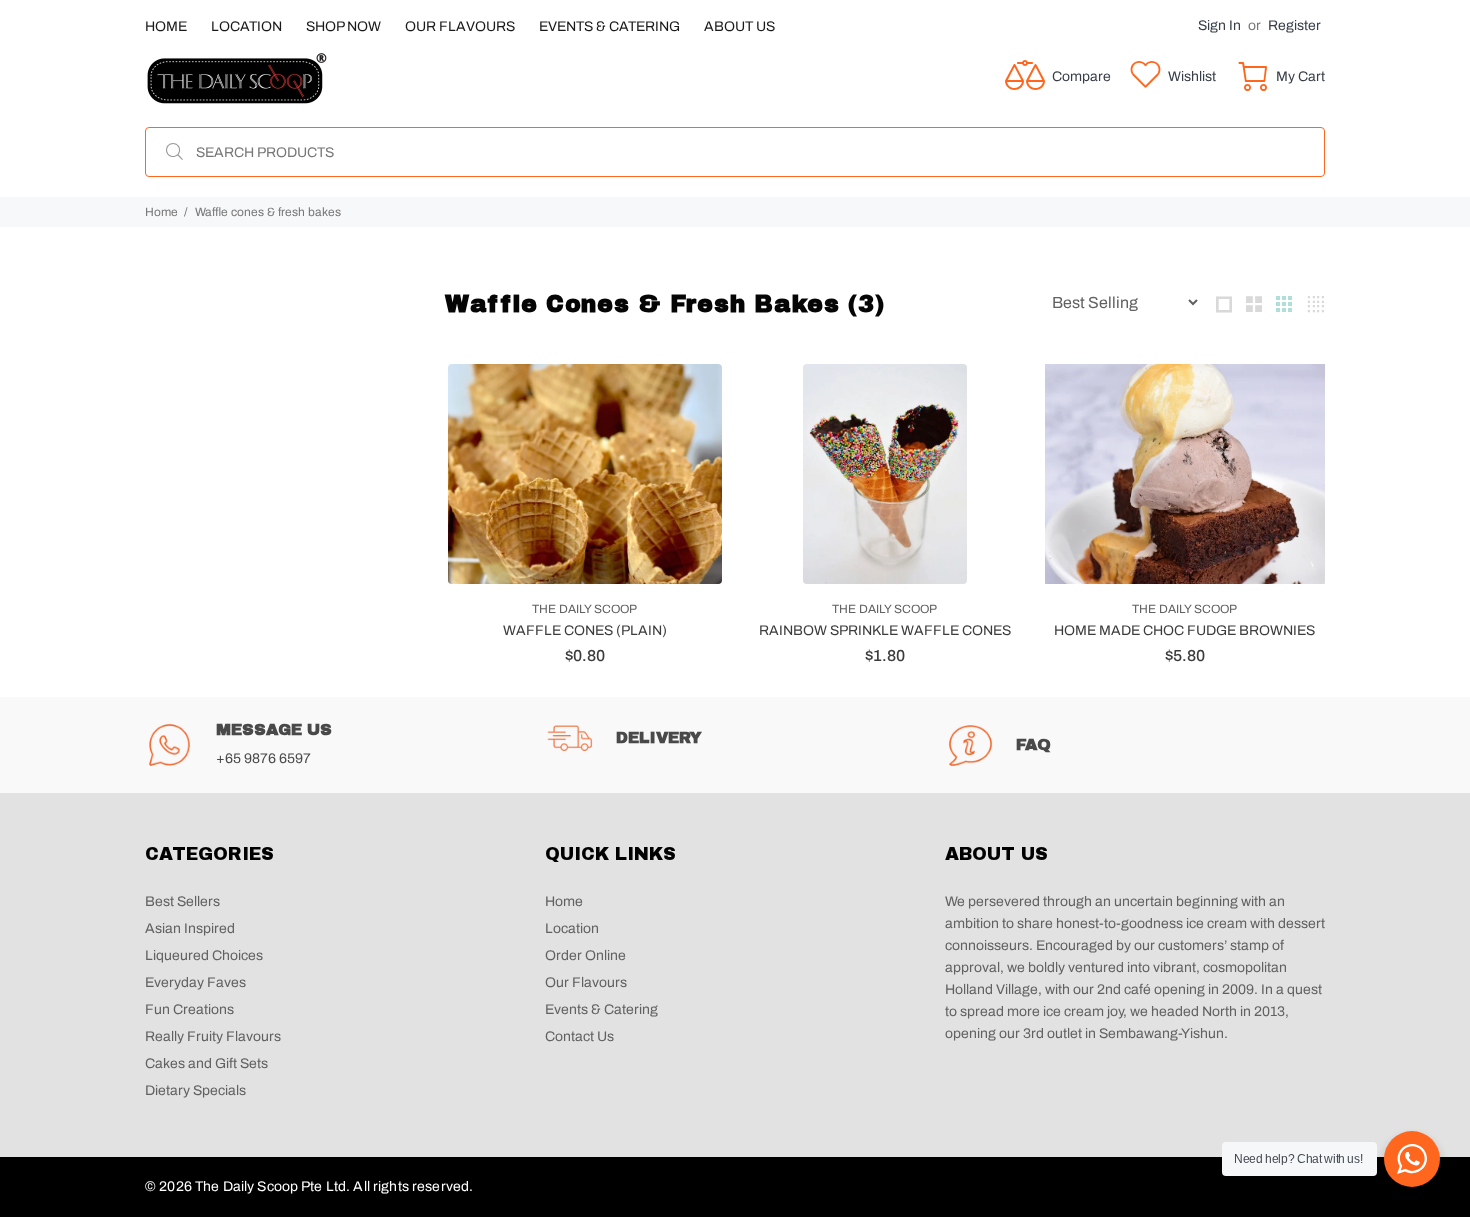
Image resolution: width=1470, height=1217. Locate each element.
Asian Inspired (190, 928)
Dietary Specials (195, 1090)
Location (572, 928)
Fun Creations (189, 1009)
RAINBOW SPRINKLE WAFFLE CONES (885, 630)
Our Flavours (586, 982)
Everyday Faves (195, 982)
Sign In (1219, 25)
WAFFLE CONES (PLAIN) (585, 630)
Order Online (585, 955)
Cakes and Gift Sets (206, 1063)
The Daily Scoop (584, 609)
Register (1294, 25)
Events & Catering (601, 1009)
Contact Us (579, 1036)
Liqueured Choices (204, 955)
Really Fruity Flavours (214, 1036)
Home (161, 212)
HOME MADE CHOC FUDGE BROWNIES (1184, 630)
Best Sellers (182, 901)
